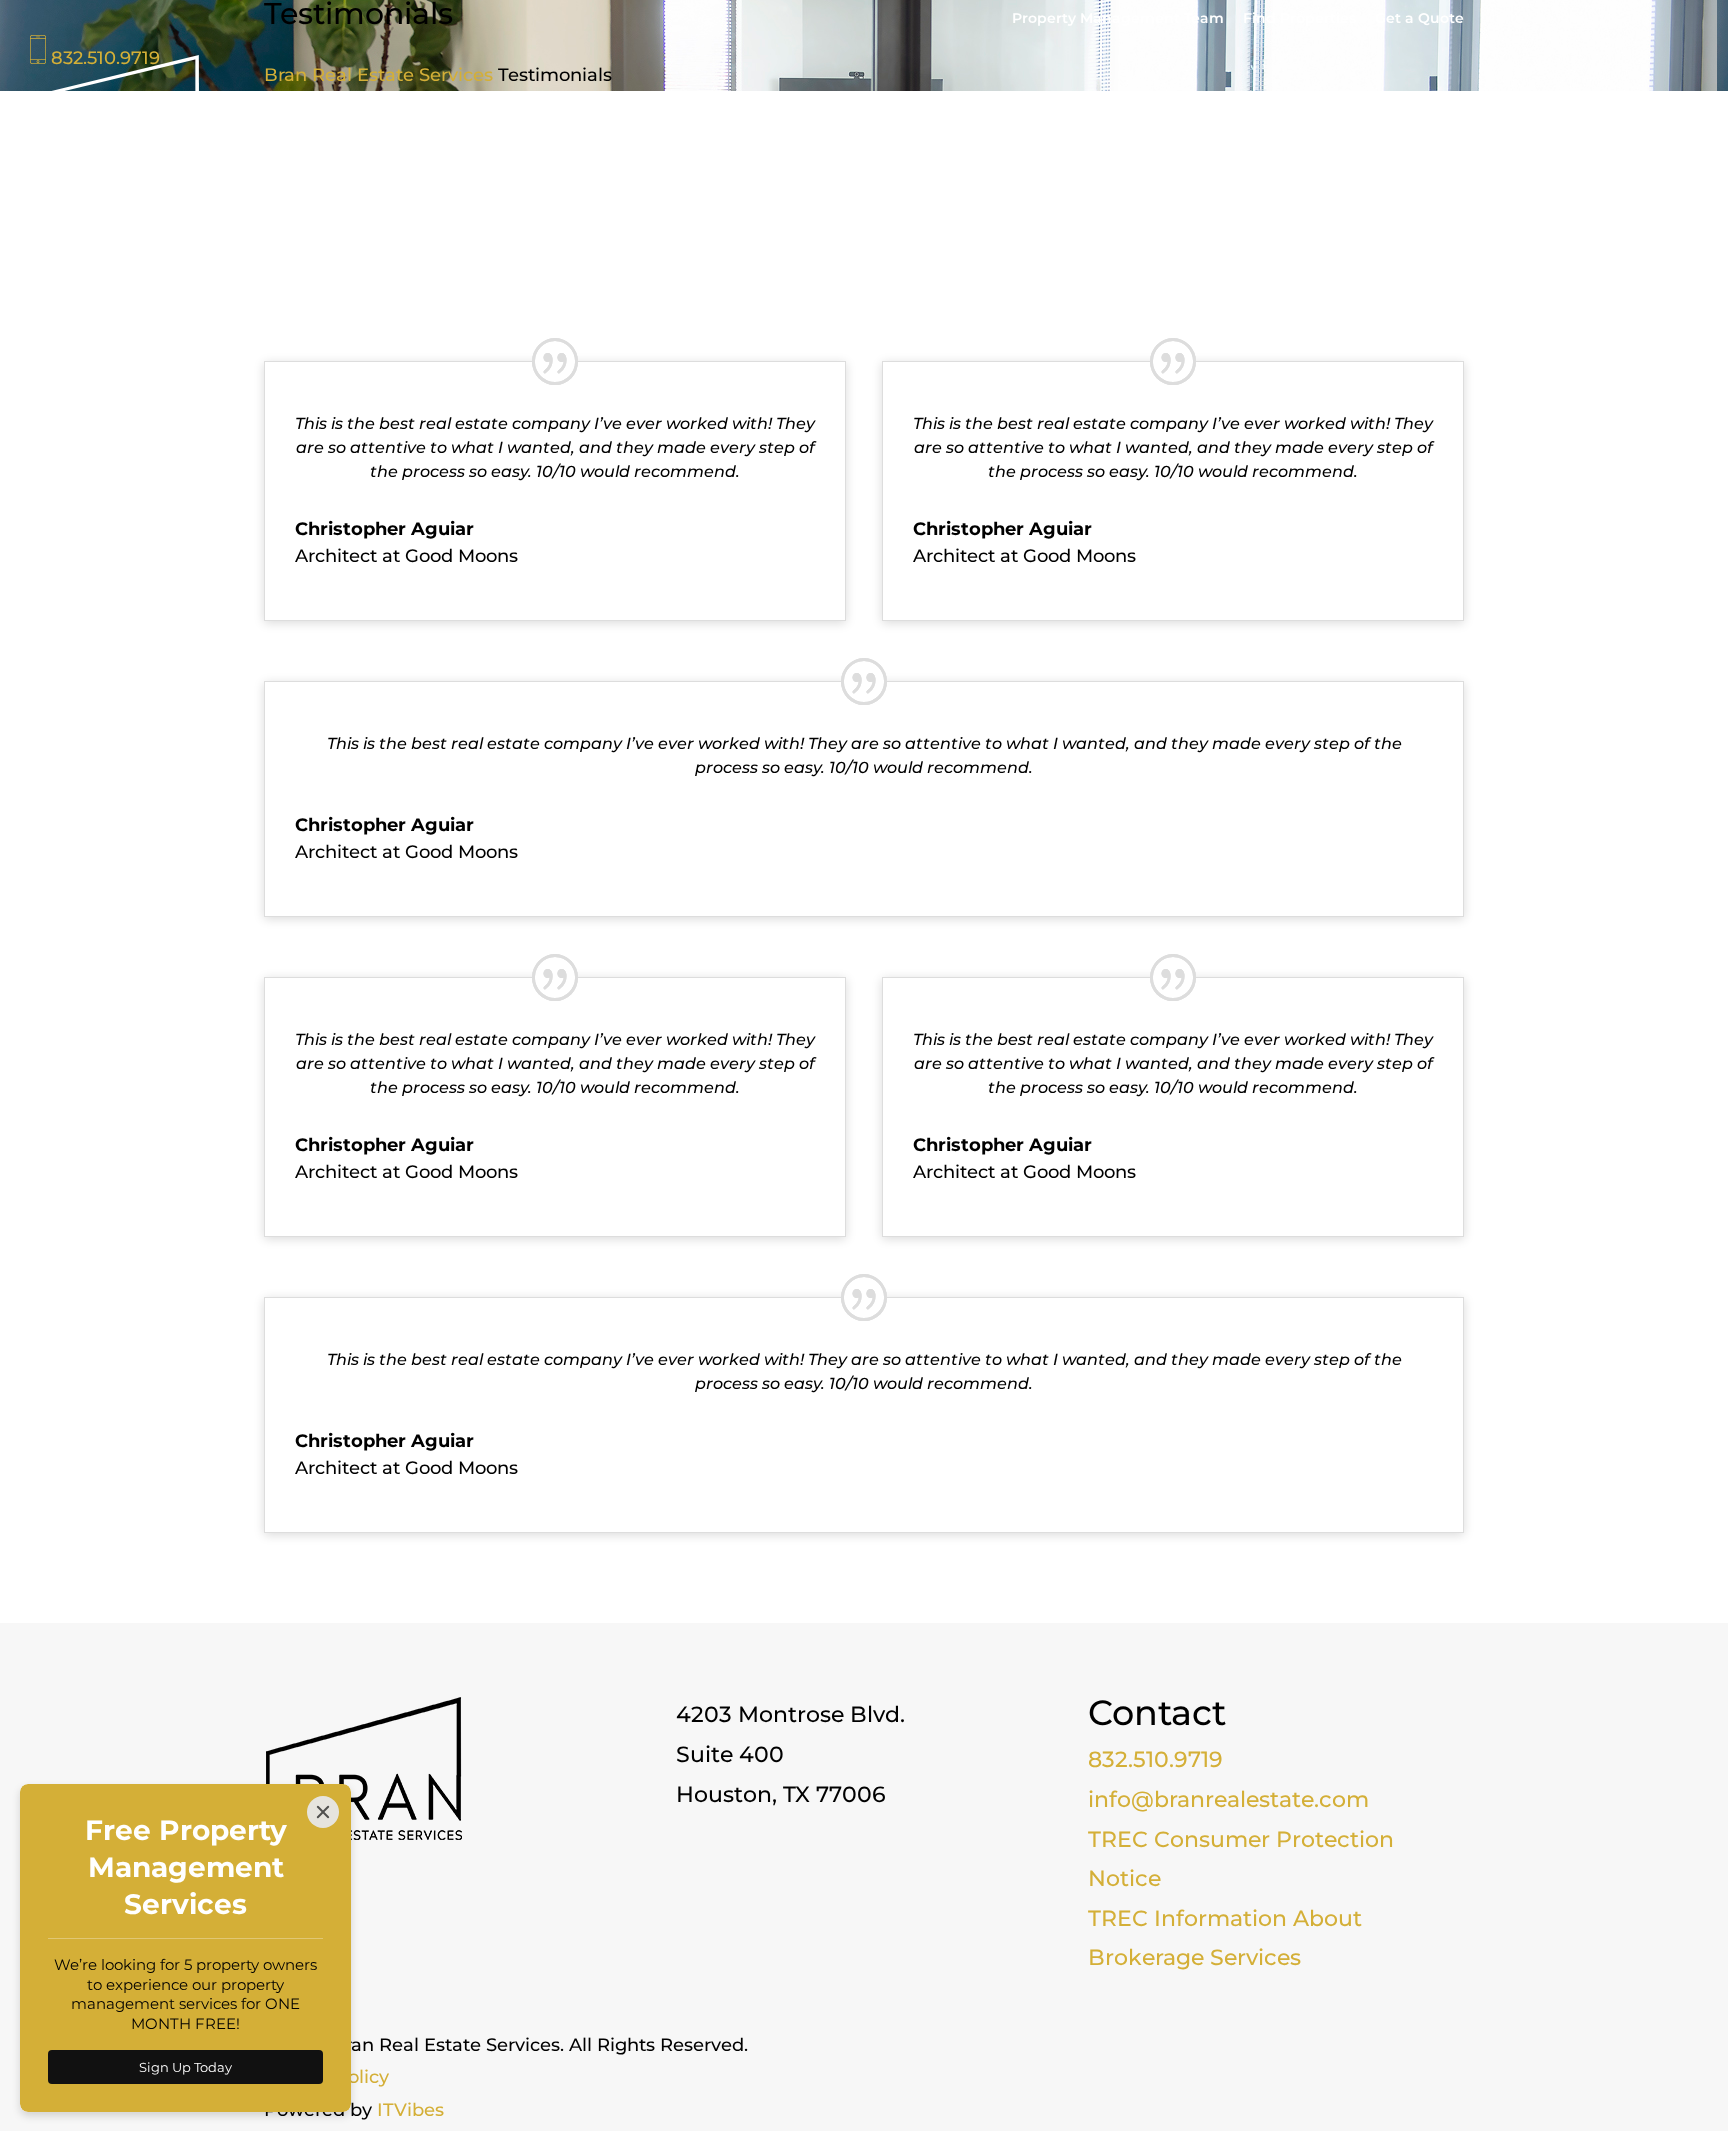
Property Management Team (1118, 19)
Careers (1479, 126)
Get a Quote (1419, 19)
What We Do (1254, 126)
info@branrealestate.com (1228, 1799)
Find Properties (1299, 19)
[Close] (323, 1812)
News (1581, 126)
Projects (1387, 126)
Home (1000, 126)
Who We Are (1103, 126)
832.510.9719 (1155, 1759)
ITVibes (410, 2110)
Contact (1663, 126)
